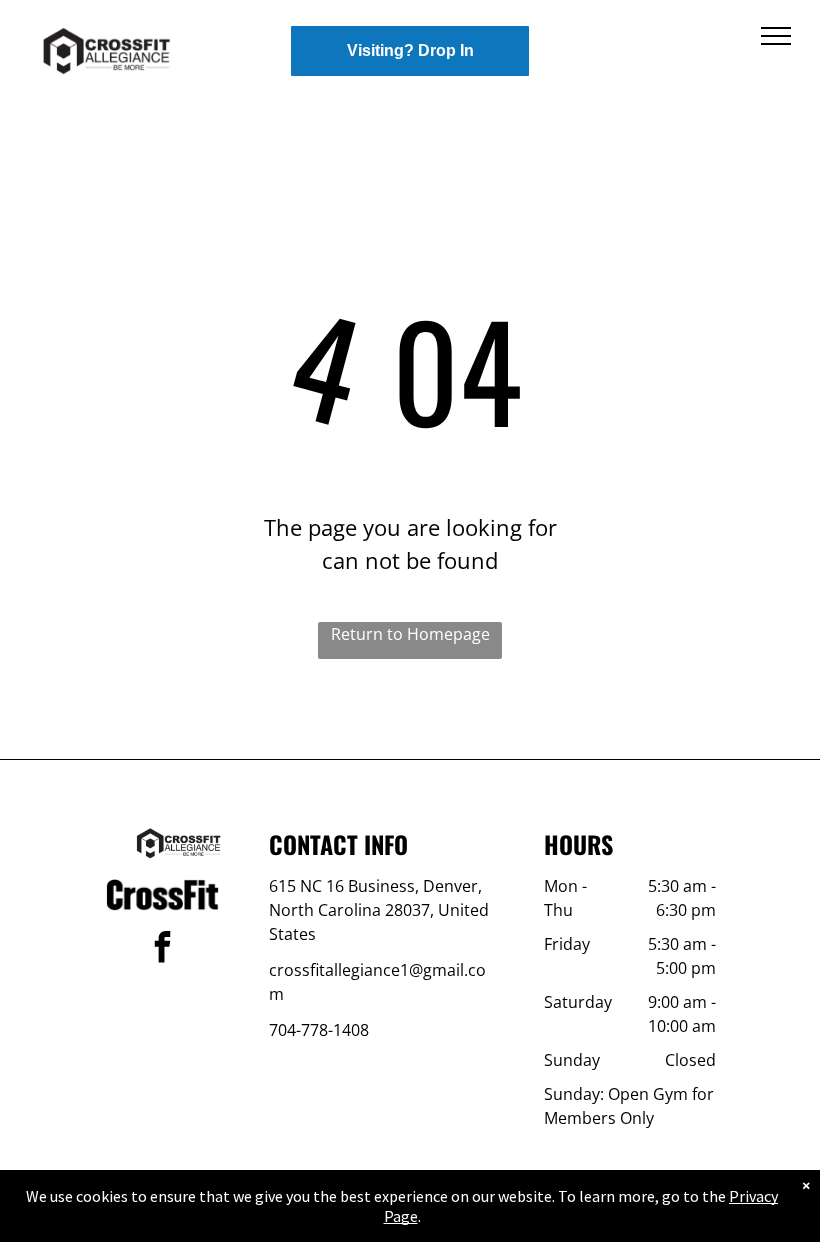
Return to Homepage (410, 634)
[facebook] (163, 949)
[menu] (776, 36)
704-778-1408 (319, 1030)
